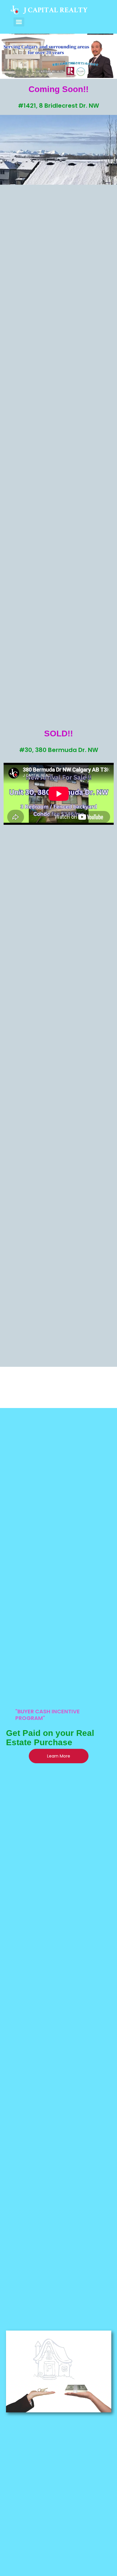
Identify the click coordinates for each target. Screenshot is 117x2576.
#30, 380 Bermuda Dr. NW (59, 750)
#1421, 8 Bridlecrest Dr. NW (58, 106)
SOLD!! (58, 733)
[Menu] (19, 22)
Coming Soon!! (58, 89)
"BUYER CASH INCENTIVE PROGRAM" (48, 1715)
